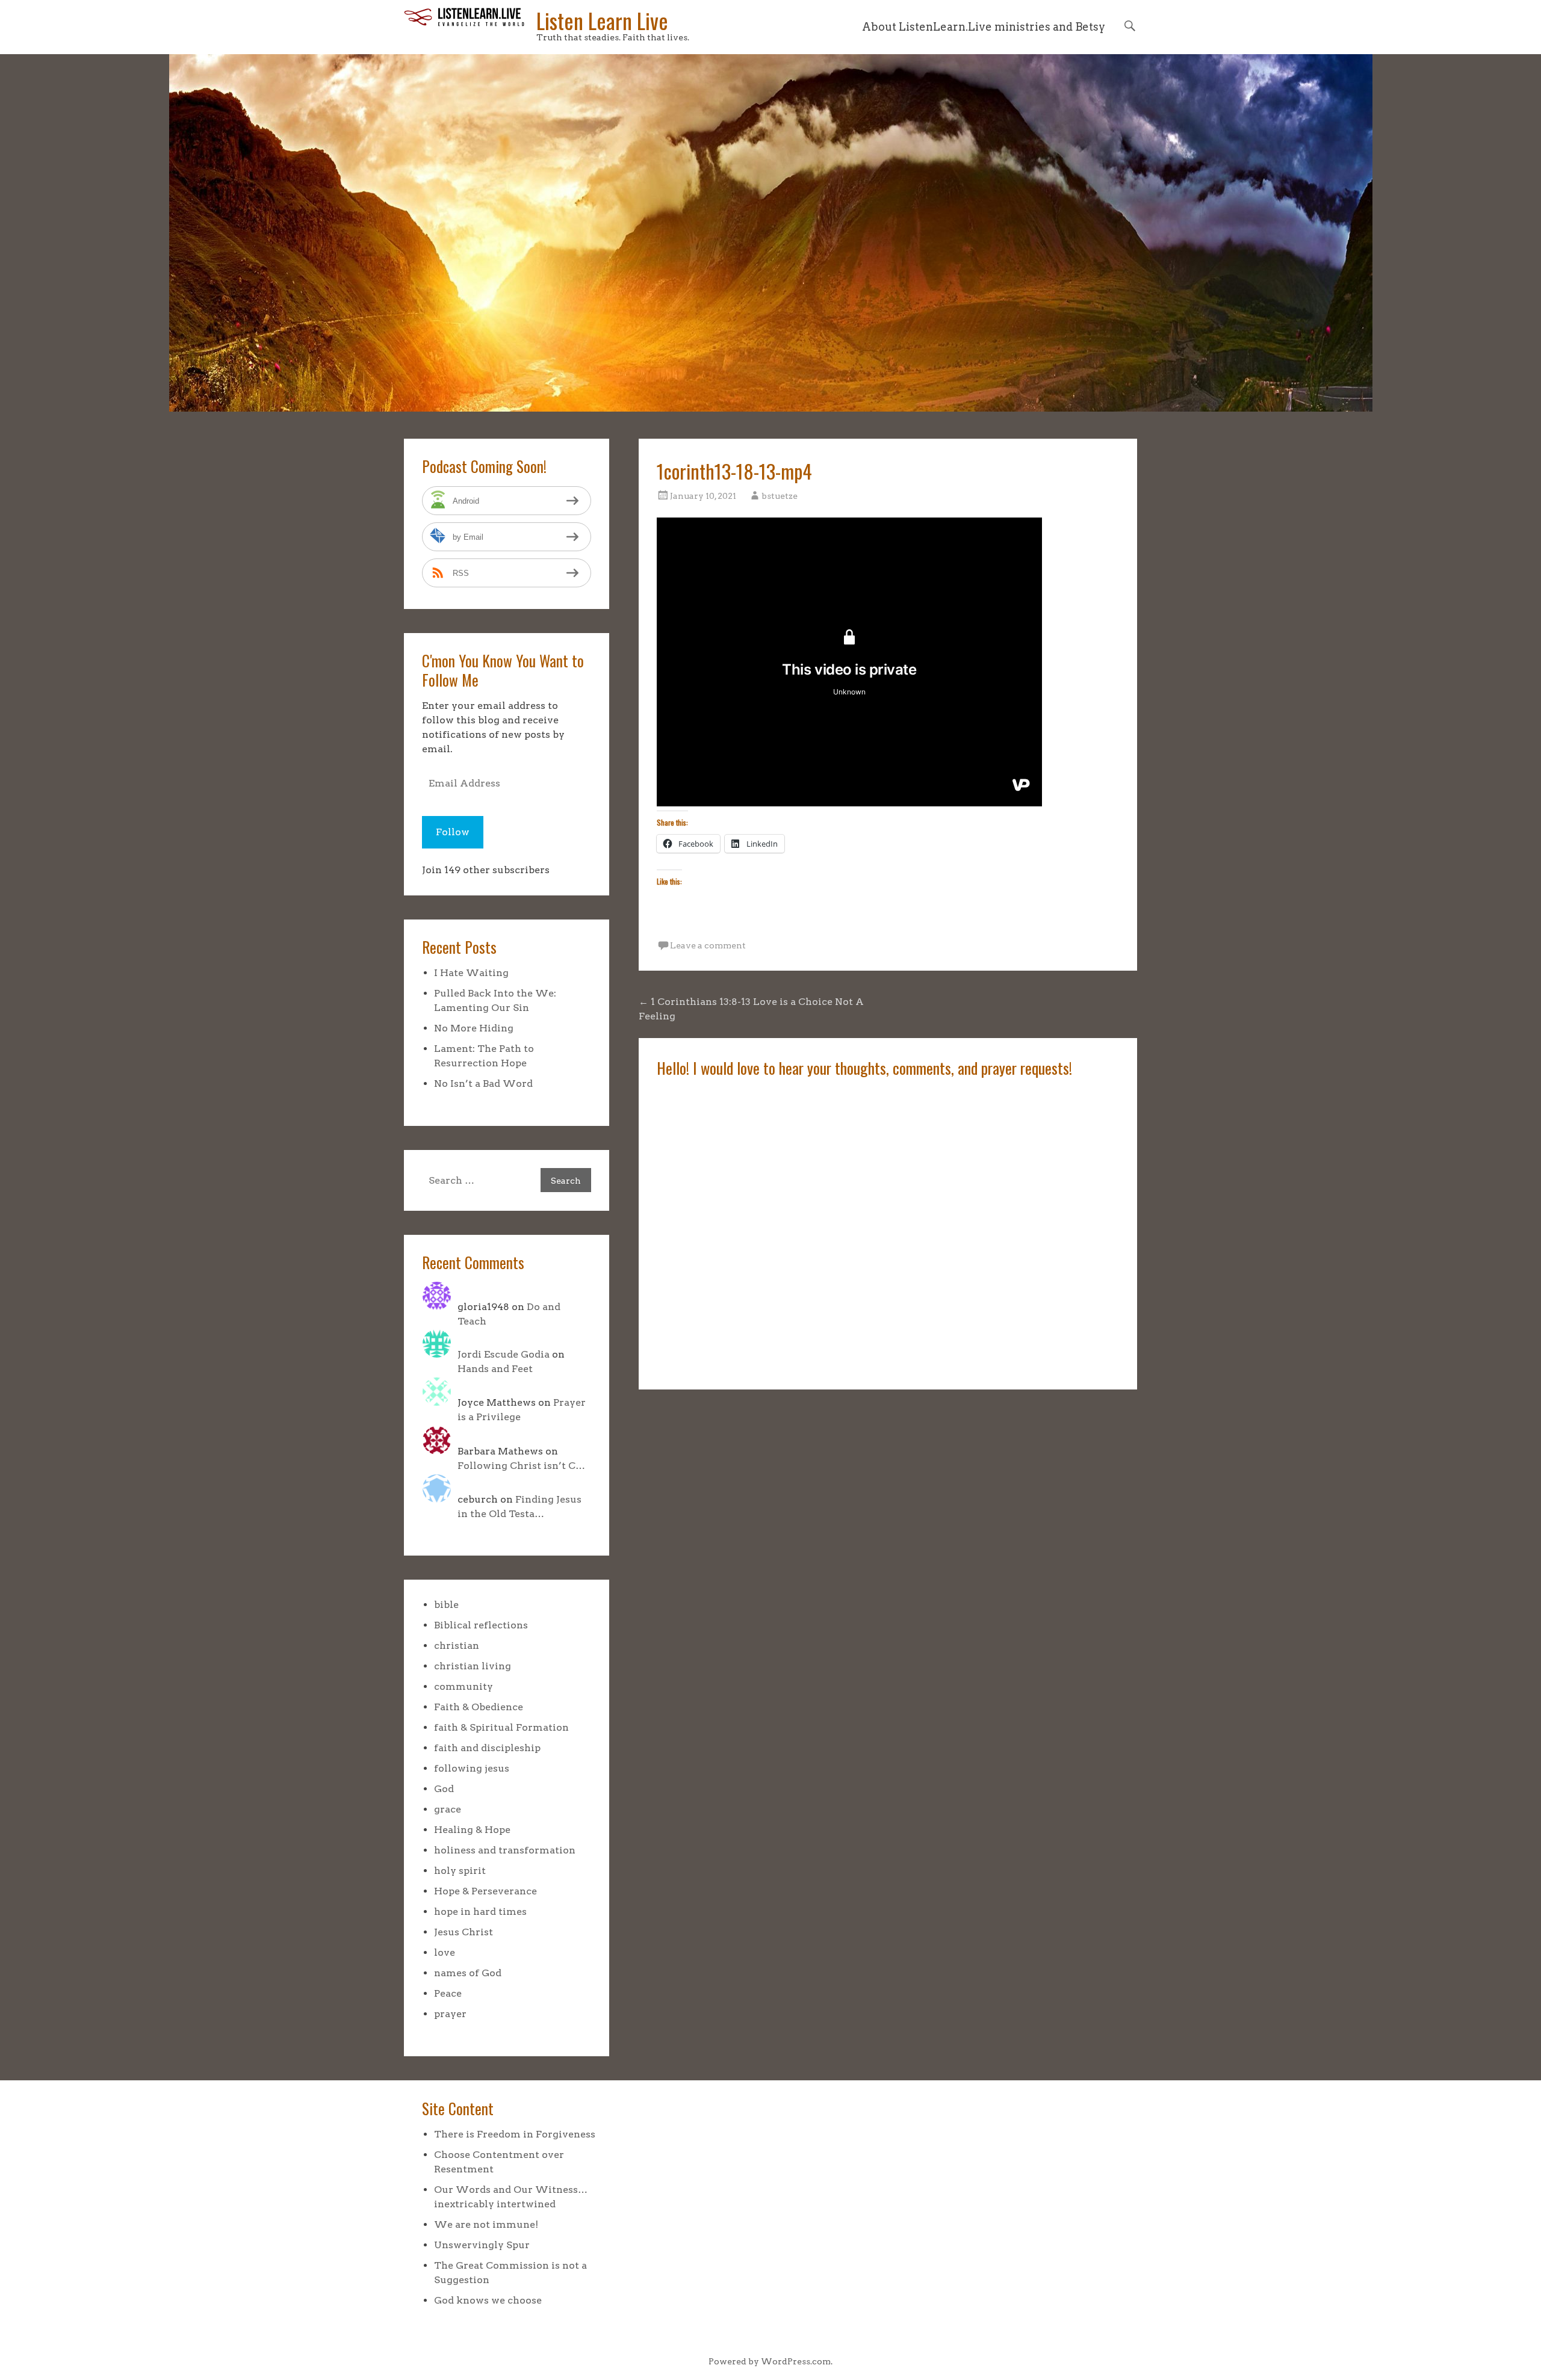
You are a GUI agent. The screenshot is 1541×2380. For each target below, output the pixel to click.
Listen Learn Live (602, 20)
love (445, 1952)
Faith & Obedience (479, 1707)
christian (457, 1646)
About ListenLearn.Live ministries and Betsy (984, 27)
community (464, 1686)
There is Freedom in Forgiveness (515, 2134)
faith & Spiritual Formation (501, 1727)
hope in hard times (480, 1912)
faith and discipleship (487, 1748)
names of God (468, 1973)
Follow (453, 832)
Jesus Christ (464, 1932)
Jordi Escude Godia (504, 1354)
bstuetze (780, 496)
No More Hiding (474, 1028)
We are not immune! (486, 2224)
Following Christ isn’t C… (521, 1466)
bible (446, 1605)
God (444, 1789)
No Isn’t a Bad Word (483, 1083)
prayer (450, 2014)
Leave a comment (708, 945)
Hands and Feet (495, 1369)
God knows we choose (488, 2300)
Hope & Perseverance (485, 1891)
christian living (473, 1666)
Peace (448, 1993)
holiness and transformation (505, 1850)
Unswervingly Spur (482, 2245)
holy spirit (460, 1871)
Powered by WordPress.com (770, 2361)
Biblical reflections (481, 1625)
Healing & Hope (472, 1830)
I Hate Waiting (471, 973)
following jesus (472, 1768)
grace (448, 1809)
